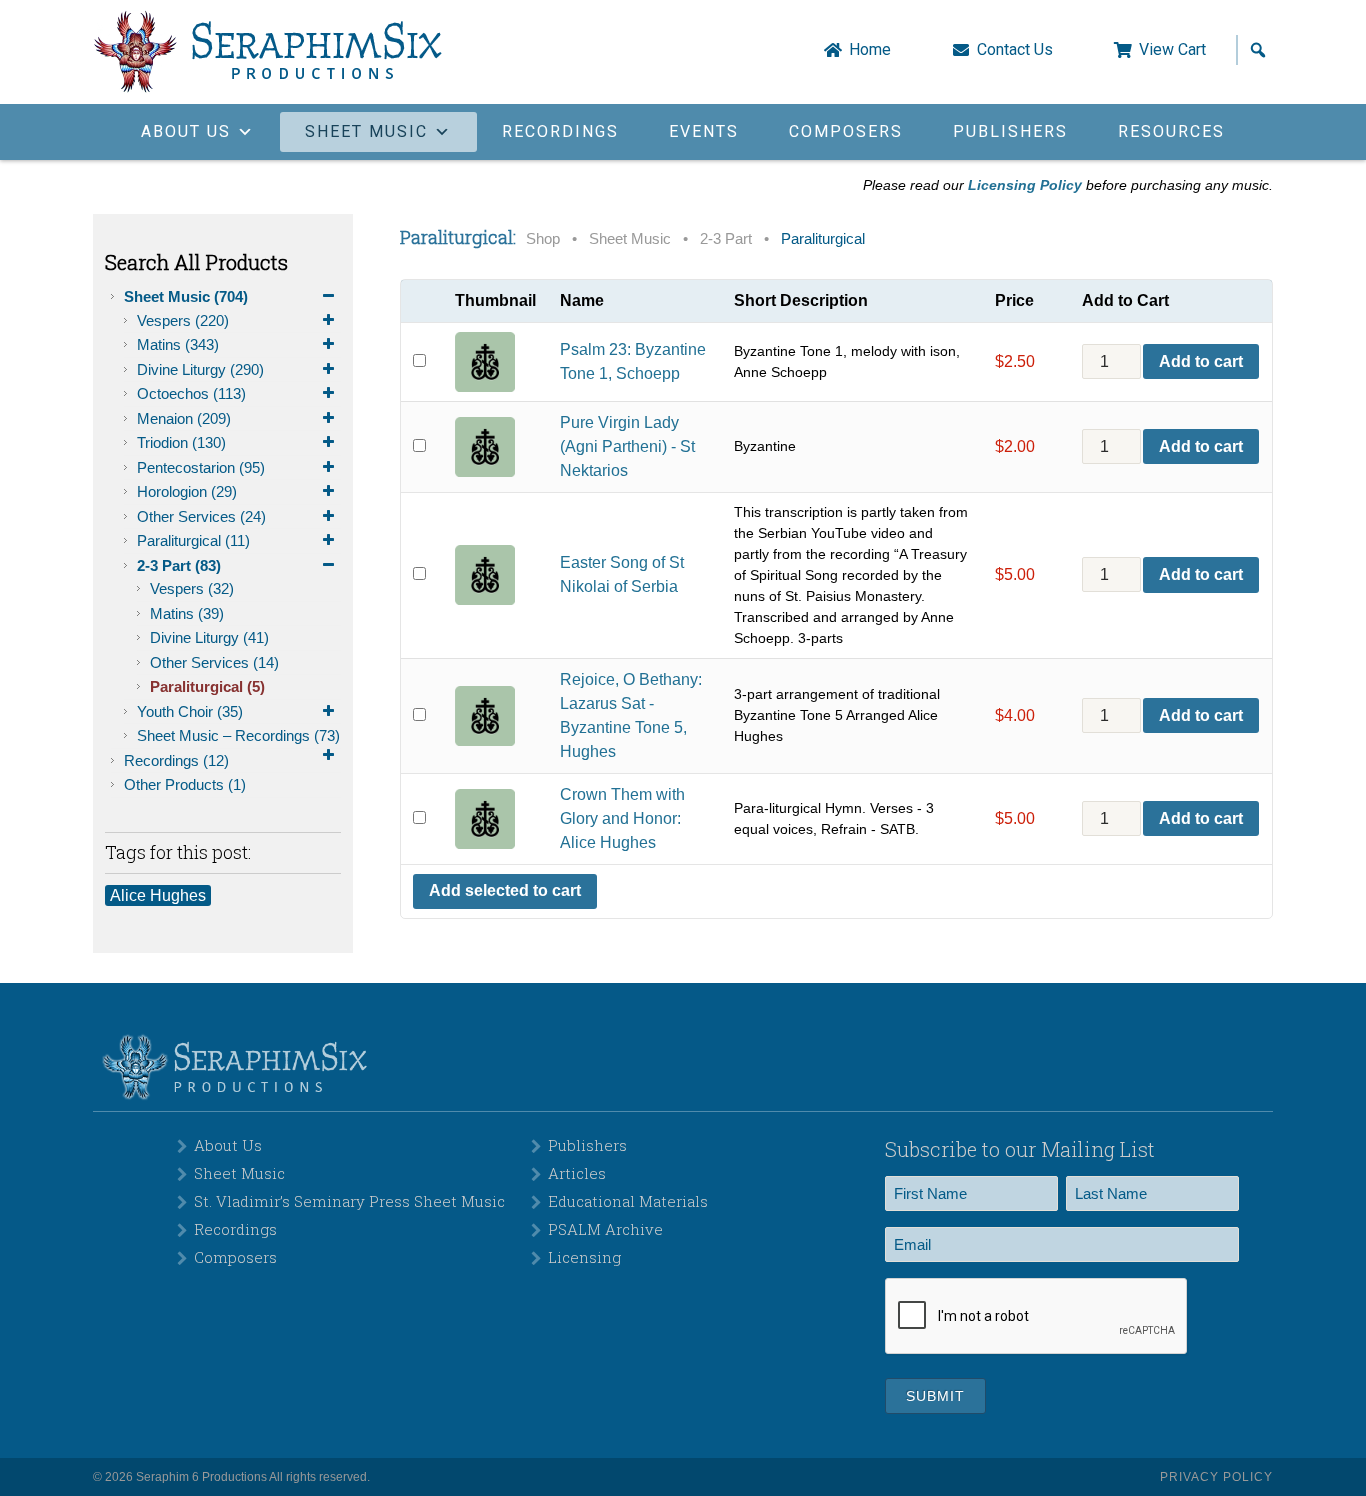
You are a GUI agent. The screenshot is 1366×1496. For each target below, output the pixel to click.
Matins (178, 344)
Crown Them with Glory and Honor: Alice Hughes (622, 818)
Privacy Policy (1216, 1477)
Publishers (1010, 131)
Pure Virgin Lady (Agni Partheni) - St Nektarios (627, 446)
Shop (543, 239)
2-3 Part (179, 565)
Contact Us (1015, 50)
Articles (577, 1173)
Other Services (201, 516)
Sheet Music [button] (366, 131)
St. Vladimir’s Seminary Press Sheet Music (349, 1201)
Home (870, 50)
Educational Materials (628, 1201)
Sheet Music (186, 296)
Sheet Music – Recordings (238, 735)
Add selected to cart (505, 890)
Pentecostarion (201, 467)
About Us (228, 1145)
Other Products (185, 784)
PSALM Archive (605, 1229)
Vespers (183, 320)
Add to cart (1201, 361)
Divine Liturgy (200, 369)
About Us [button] (186, 131)
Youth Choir (190, 711)
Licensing (584, 1257)
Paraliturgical (193, 540)
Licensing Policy (1025, 185)
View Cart (1172, 50)
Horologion (187, 491)
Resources (1171, 131)
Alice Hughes (158, 895)
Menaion (184, 418)
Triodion (181, 442)
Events (704, 131)
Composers (846, 131)
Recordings (560, 131)
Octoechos (191, 393)
